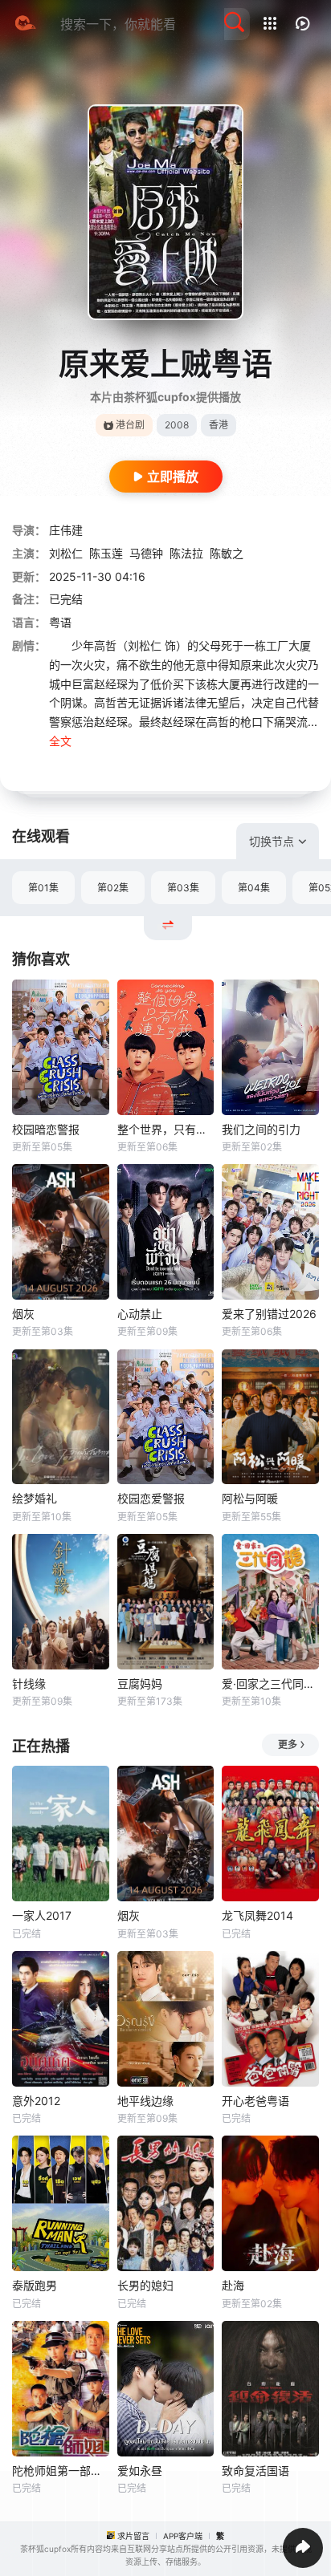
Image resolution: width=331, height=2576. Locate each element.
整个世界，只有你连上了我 (166, 1129)
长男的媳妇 (145, 2285)
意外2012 (36, 2101)
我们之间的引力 (261, 1129)
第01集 (43, 888)
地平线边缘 (145, 2101)
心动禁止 (140, 1314)
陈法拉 (186, 553)
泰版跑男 (35, 2285)
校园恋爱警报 (151, 1498)
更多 (288, 1744)
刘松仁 (66, 553)
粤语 (60, 622)
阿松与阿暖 (250, 1498)
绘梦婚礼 (35, 1498)
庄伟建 (66, 530)
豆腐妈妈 (140, 1684)
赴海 (233, 2285)
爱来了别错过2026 (269, 1314)
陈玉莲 (106, 553)
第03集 (183, 888)
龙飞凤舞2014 (257, 1915)
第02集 (113, 888)
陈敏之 (227, 553)
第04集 (254, 888)
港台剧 (130, 425)
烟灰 (23, 1314)
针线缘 (29, 1684)
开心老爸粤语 (255, 2101)
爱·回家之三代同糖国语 (270, 1684)
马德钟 (146, 553)
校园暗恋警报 (46, 1129)
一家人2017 (42, 1915)
